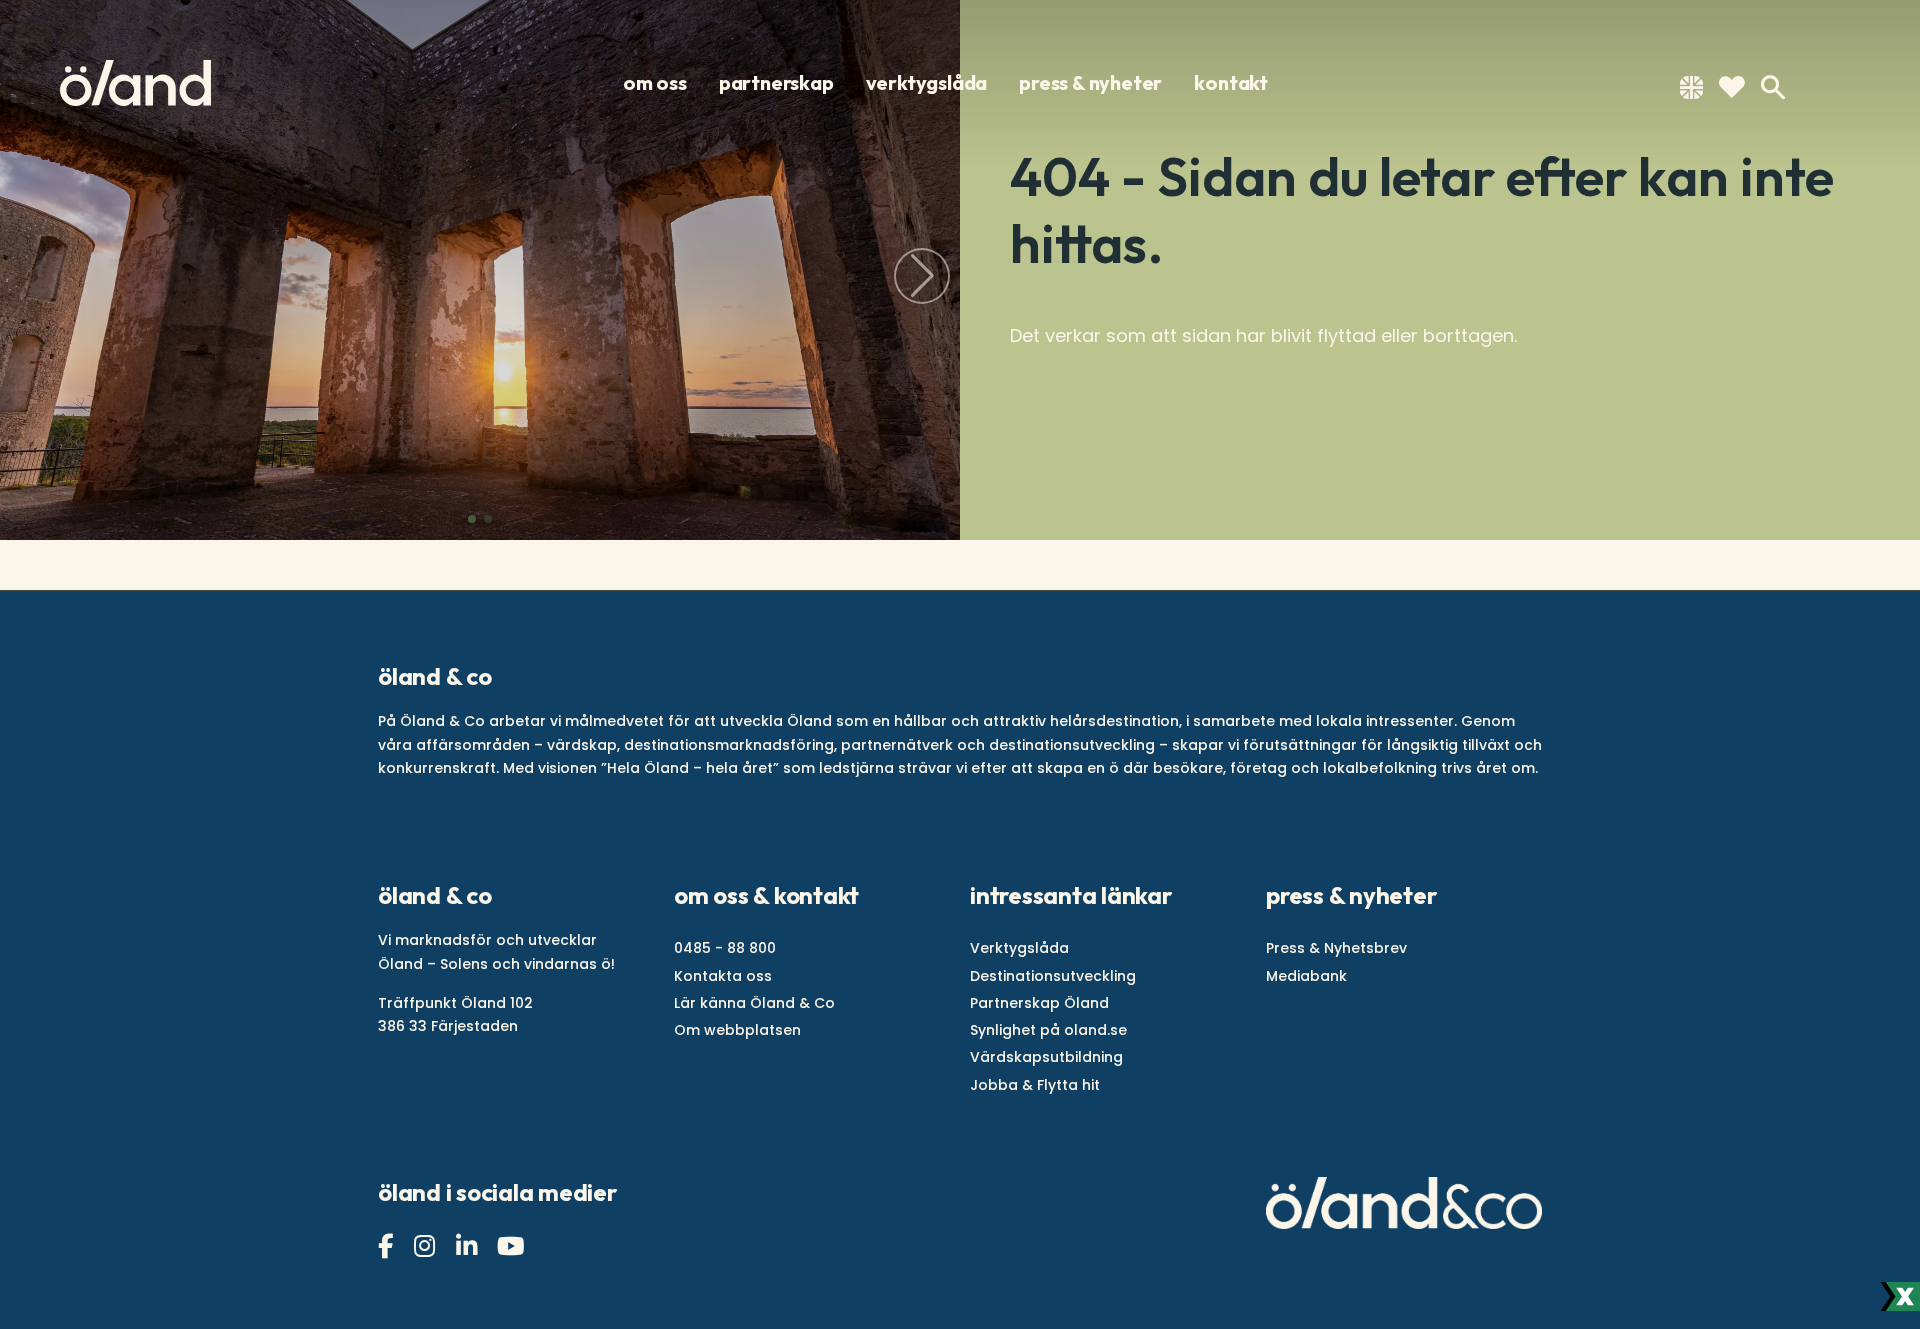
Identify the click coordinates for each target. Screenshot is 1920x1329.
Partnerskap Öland (1039, 1003)
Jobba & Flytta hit (1035, 1085)
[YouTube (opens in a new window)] (513, 1246)
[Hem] (135, 83)
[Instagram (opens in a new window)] (427, 1246)
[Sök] (1773, 87)
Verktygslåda (927, 83)
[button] (472, 519)
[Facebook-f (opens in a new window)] (388, 1246)
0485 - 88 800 (725, 948)
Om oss (655, 83)
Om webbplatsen (737, 1030)
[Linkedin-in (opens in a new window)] (469, 1246)
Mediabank (1306, 976)
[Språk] (1691, 91)
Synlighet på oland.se (1048, 1030)
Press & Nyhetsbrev (1336, 948)
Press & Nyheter (1090, 83)
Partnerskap (776, 83)
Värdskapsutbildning (1046, 1057)
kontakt (1231, 83)
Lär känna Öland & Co (754, 1003)
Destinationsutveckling (1053, 976)
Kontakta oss (723, 976)
